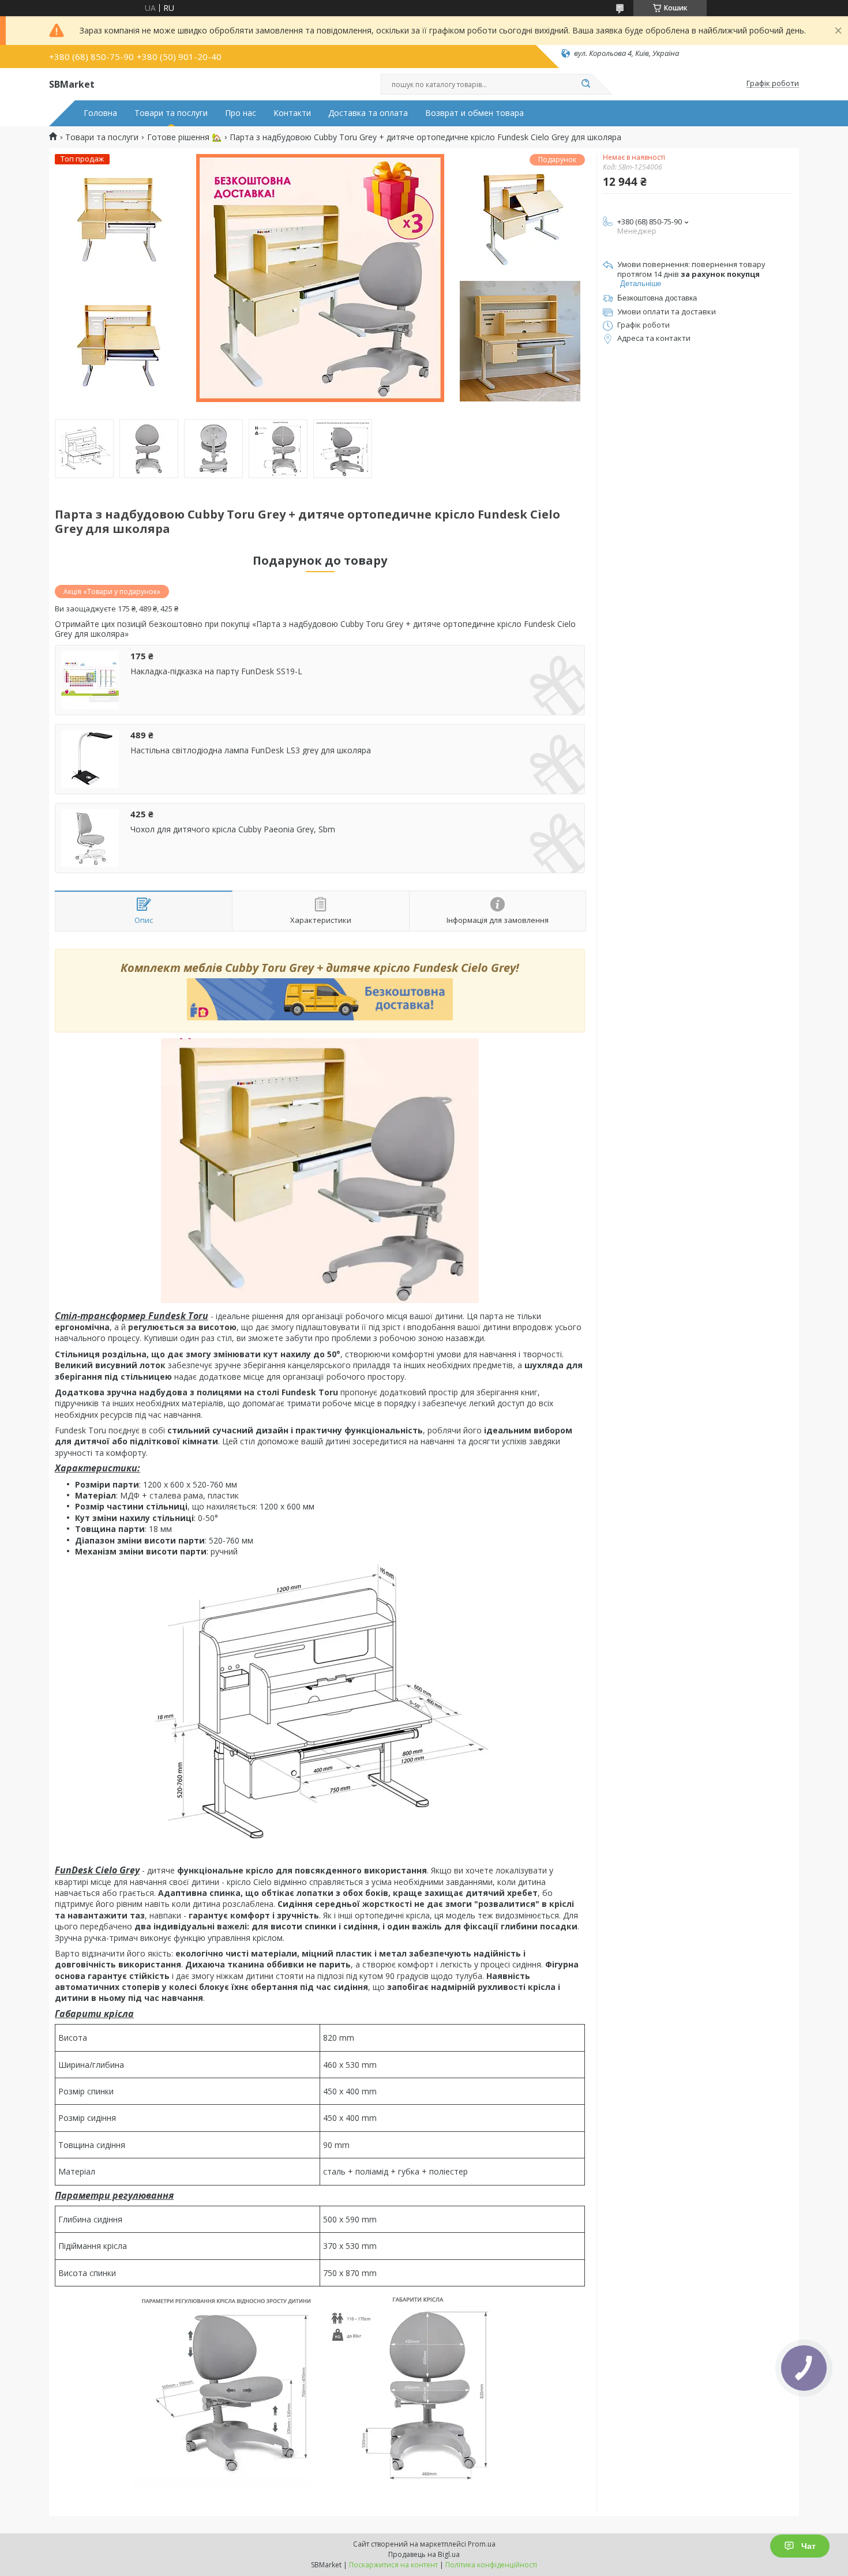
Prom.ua (482, 2544)
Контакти (292, 113)
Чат (808, 2546)
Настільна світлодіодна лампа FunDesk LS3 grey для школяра (251, 750)
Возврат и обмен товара (474, 113)
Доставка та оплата (368, 113)
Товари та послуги (171, 113)
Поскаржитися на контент (393, 2565)
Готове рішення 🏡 (184, 137)
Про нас (241, 113)
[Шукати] (586, 84)
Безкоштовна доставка (657, 298)
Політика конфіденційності (491, 2565)
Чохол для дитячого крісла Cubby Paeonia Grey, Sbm (233, 829)
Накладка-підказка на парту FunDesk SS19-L (216, 671)
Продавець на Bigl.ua (424, 2554)
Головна (100, 113)
